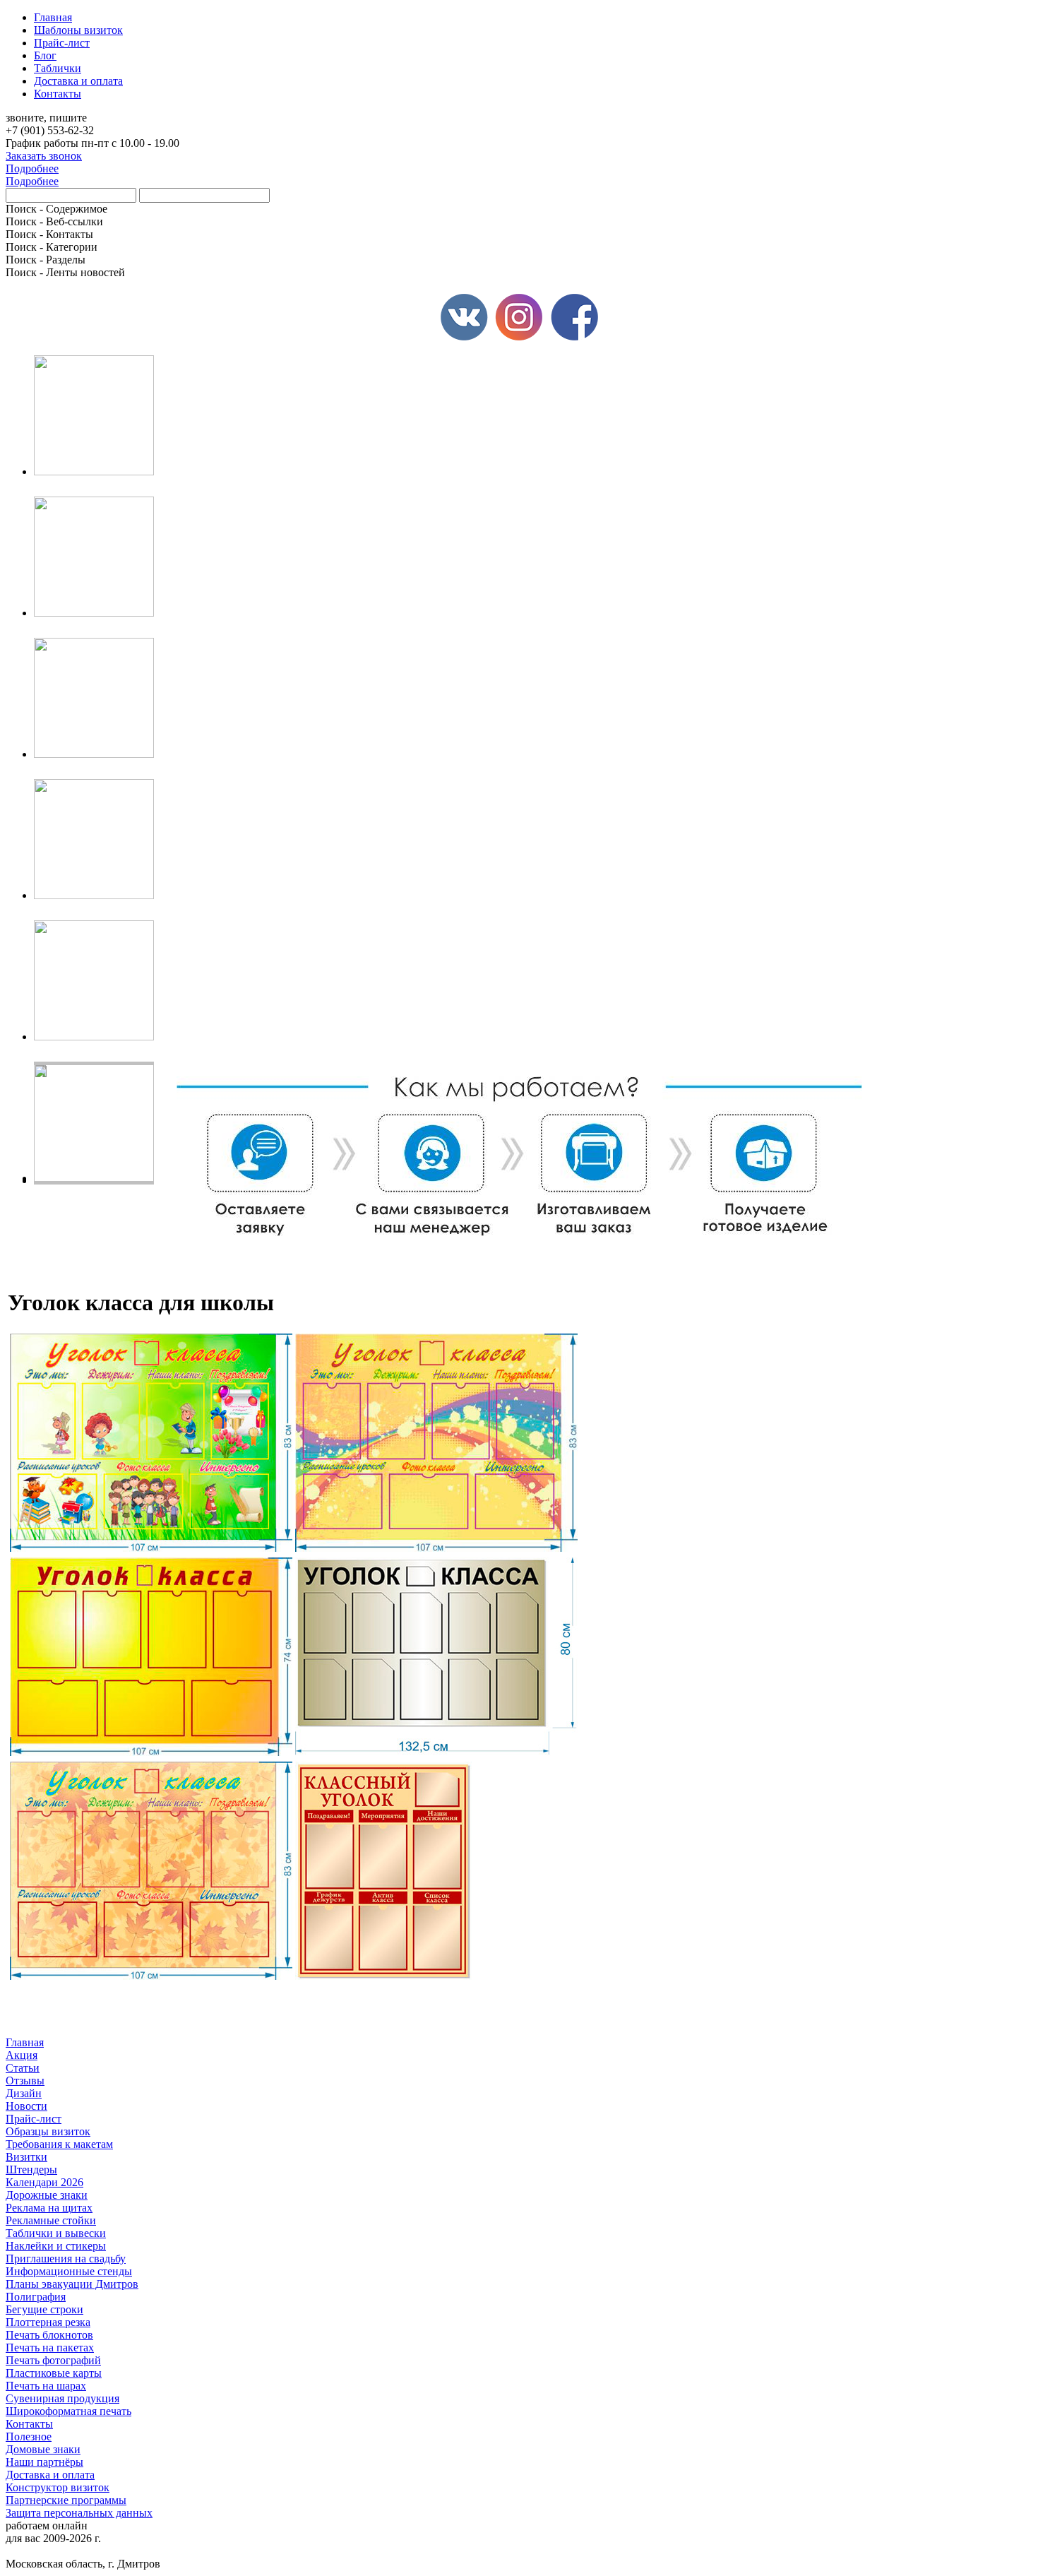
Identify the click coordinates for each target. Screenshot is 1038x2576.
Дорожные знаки (47, 2195)
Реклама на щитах (49, 2208)
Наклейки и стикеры (56, 2246)
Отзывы (25, 2081)
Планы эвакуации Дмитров (72, 2284)
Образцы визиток (48, 2131)
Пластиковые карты (54, 2373)
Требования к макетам (59, 2144)
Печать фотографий (53, 2360)
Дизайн (24, 2093)
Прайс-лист (34, 2119)
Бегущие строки (44, 2309)
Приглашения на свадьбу (66, 2259)
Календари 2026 (44, 2182)
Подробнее (32, 168)
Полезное (29, 2436)
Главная (25, 2042)
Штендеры (31, 2170)
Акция (22, 2055)
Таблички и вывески (56, 2233)
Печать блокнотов (49, 2335)
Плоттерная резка (48, 2322)
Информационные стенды (69, 2271)
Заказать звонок (44, 156)
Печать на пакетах (50, 2348)
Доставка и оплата (50, 2475)
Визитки (26, 2157)
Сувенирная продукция (62, 2398)
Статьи (23, 2068)
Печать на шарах (46, 2386)
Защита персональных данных (79, 2513)
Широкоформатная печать (68, 2411)
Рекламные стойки (51, 2220)
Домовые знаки (43, 2449)
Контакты (29, 2424)
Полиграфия (36, 2297)
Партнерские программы (66, 2500)
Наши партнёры (44, 2462)
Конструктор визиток (58, 2487)
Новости (26, 2106)
